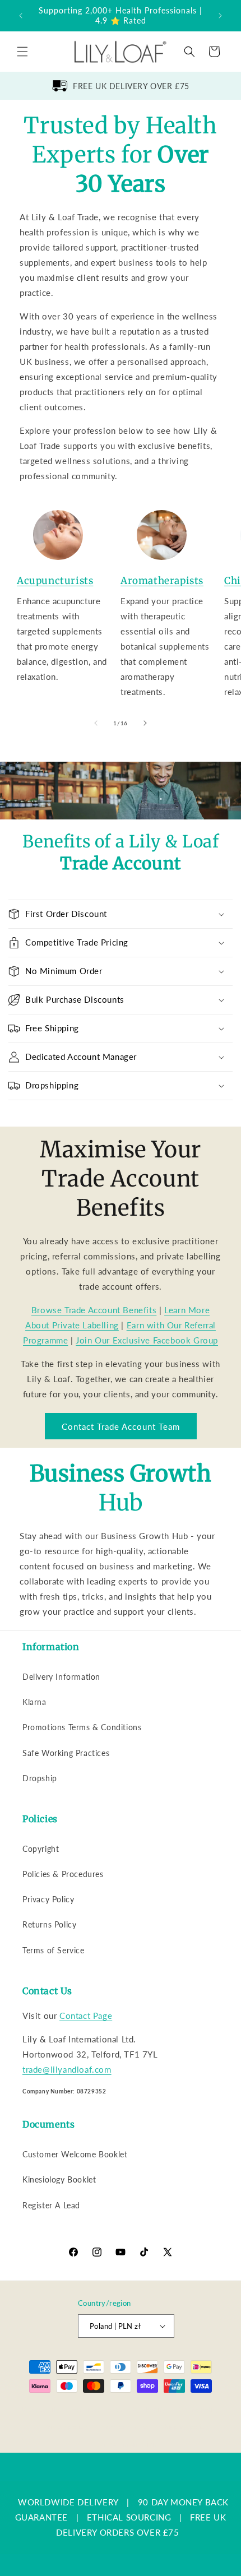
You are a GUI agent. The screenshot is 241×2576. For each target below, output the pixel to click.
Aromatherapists (162, 581)
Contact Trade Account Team (121, 1426)
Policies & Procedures (63, 1874)
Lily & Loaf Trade (75, 2409)
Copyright (41, 1849)
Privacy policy (66, 2427)
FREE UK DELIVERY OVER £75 (131, 86)
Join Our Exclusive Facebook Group (147, 1340)
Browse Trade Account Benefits (94, 1310)
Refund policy (198, 2409)
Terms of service (124, 2427)
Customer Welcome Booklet (75, 2154)
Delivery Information (61, 1677)
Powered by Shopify (135, 2409)
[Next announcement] (220, 16)
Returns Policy (49, 1924)
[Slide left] (96, 723)
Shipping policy (185, 2427)
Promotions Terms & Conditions (82, 1727)
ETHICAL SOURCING (129, 2517)
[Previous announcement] (21, 16)
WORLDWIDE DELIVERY (68, 2502)
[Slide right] (145, 723)
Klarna (34, 1702)
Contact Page (86, 2016)
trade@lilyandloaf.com (67, 2069)
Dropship (40, 1778)
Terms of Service (54, 1950)
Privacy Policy (48, 1899)
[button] (22, 52)
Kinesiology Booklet (59, 2179)
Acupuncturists (55, 581)
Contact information (126, 2444)
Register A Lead (51, 2205)
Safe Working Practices (66, 1753)
